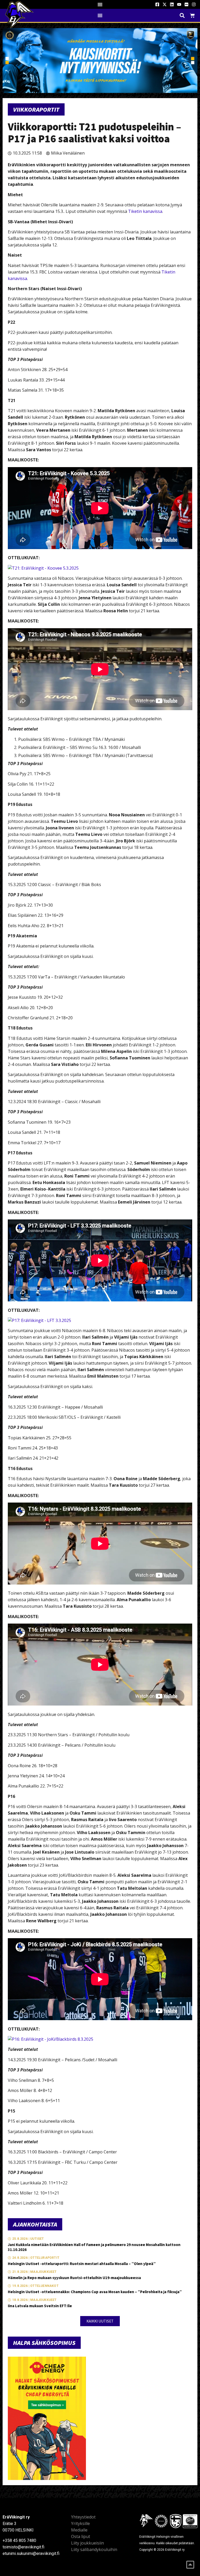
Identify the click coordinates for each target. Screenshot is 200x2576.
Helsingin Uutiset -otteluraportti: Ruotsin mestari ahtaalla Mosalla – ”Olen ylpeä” (82, 2264)
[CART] (192, 15)
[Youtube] (179, 4)
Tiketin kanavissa (145, 211)
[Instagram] (194, 4)
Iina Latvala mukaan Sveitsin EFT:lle (40, 2306)
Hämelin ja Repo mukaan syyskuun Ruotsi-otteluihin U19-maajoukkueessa (74, 2278)
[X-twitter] (165, 4)
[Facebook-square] (157, 4)
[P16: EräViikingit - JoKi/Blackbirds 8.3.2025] (51, 2039)
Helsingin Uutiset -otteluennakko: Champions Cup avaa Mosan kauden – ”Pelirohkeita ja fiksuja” (95, 2292)
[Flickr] (186, 4)
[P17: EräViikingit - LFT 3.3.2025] (39, 1320)
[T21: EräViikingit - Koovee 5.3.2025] (43, 568)
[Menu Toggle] (100, 4)
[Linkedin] (172, 4)
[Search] (182, 15)
